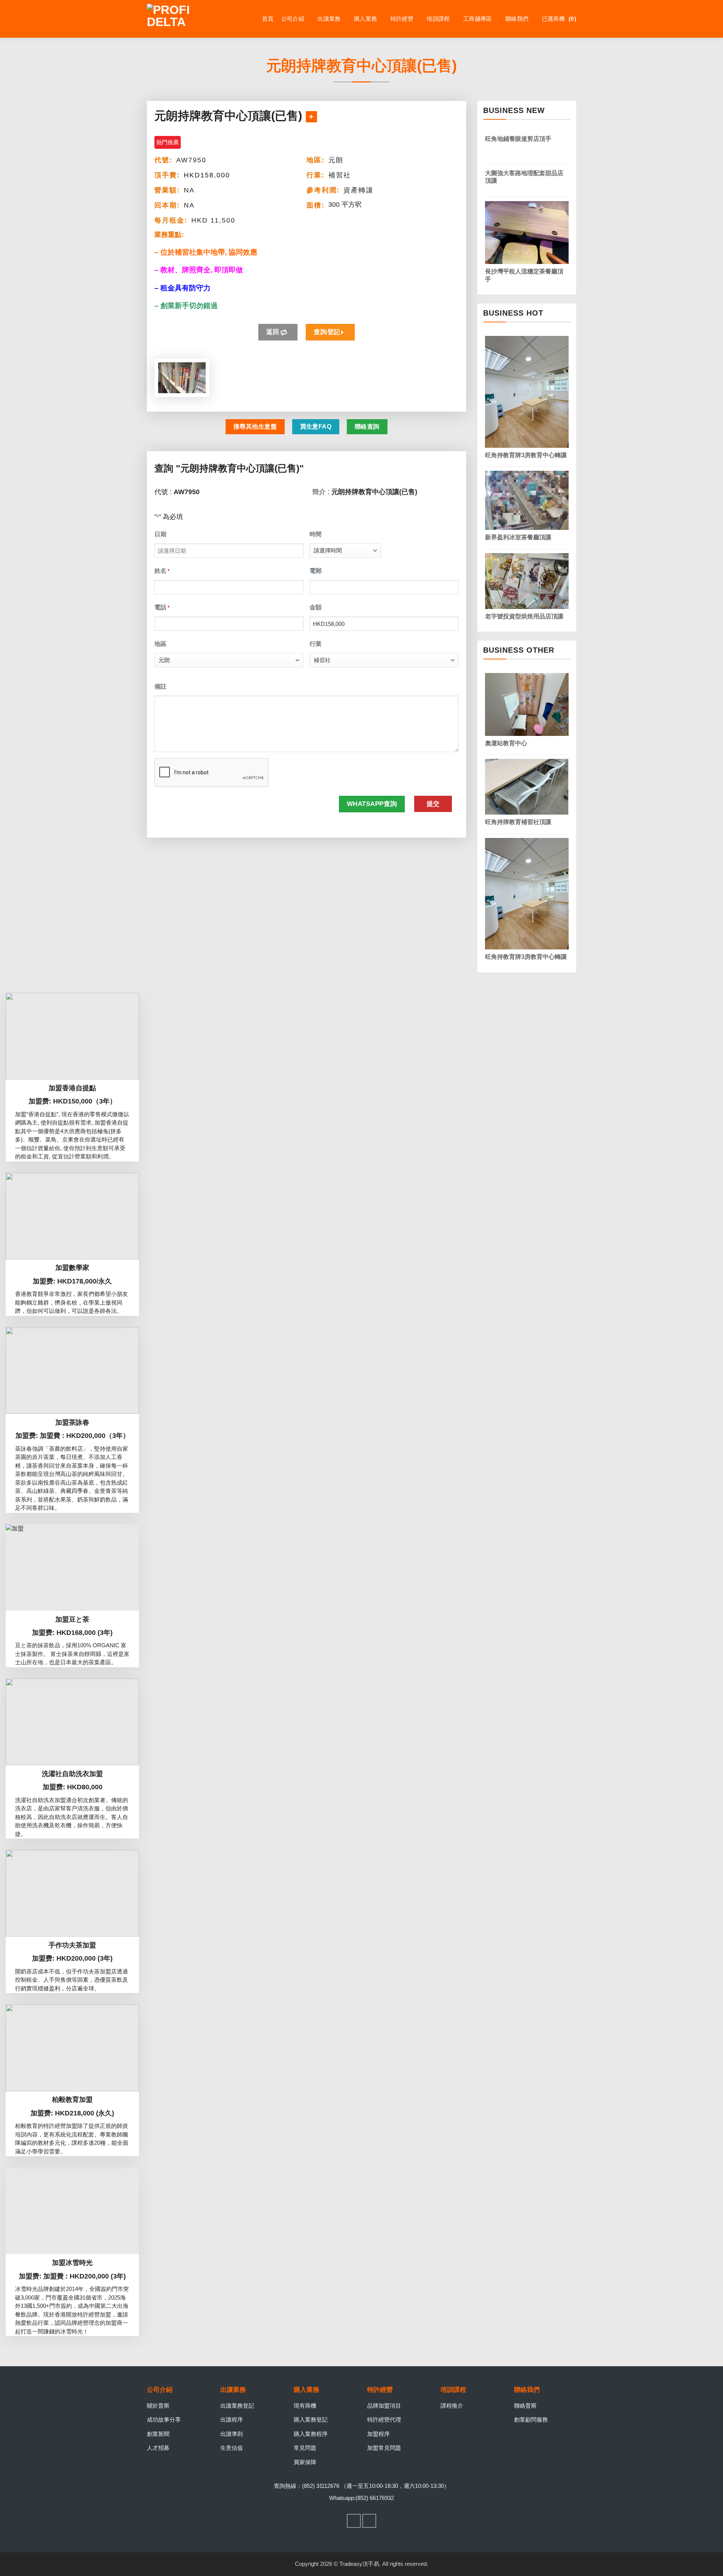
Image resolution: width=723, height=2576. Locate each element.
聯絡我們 (517, 19)
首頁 (268, 19)
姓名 (162, 571)
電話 (162, 607)
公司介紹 (293, 19)
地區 (160, 644)
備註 (160, 686)
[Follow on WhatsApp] (369, 2521)
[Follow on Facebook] (354, 2521)
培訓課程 (438, 19)
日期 (160, 534)
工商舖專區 (478, 19)
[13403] (311, 117)
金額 (316, 607)
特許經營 (402, 19)
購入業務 (365, 19)
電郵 (316, 571)
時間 (316, 534)
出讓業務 (329, 19)
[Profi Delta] (185, 19)
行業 (316, 644)
